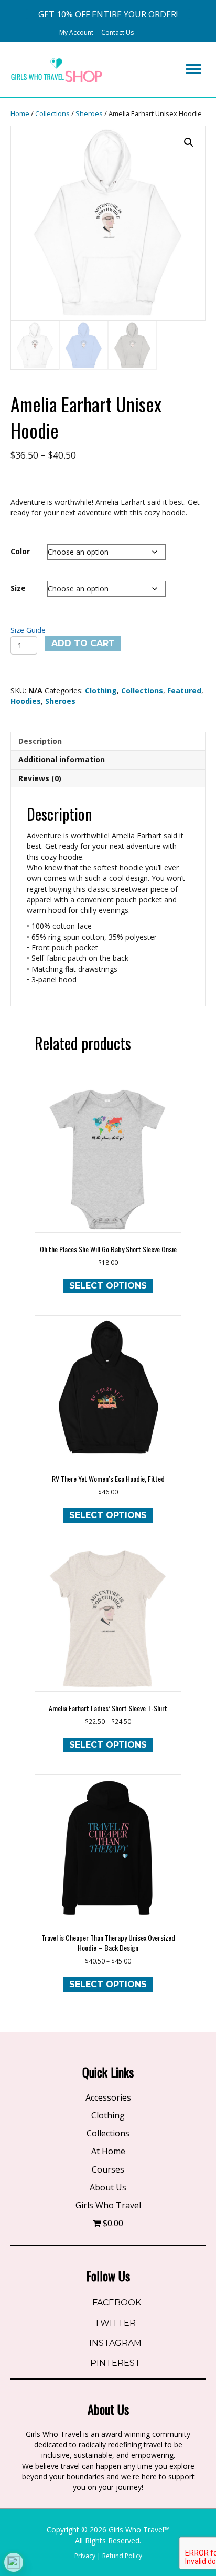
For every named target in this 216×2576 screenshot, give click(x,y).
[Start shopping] (145, 32)
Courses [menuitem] (108, 2169)
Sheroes (89, 113)
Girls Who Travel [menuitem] (108, 2205)
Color (20, 551)
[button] (108, 14)
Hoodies (26, 701)
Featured (184, 690)
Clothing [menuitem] (108, 2115)
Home (20, 113)
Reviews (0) (40, 778)
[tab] (108, 741)
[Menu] (193, 69)
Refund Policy (122, 2556)
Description (40, 741)
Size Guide (28, 630)
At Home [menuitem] (108, 2151)
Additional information (62, 759)
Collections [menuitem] (108, 2133)
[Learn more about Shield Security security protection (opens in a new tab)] (14, 2562)
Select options (108, 1286)
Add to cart (83, 643)
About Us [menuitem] (108, 2187)
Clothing (101, 690)
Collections (52, 113)
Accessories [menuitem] (108, 2097)
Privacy (85, 2556)
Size (18, 588)
